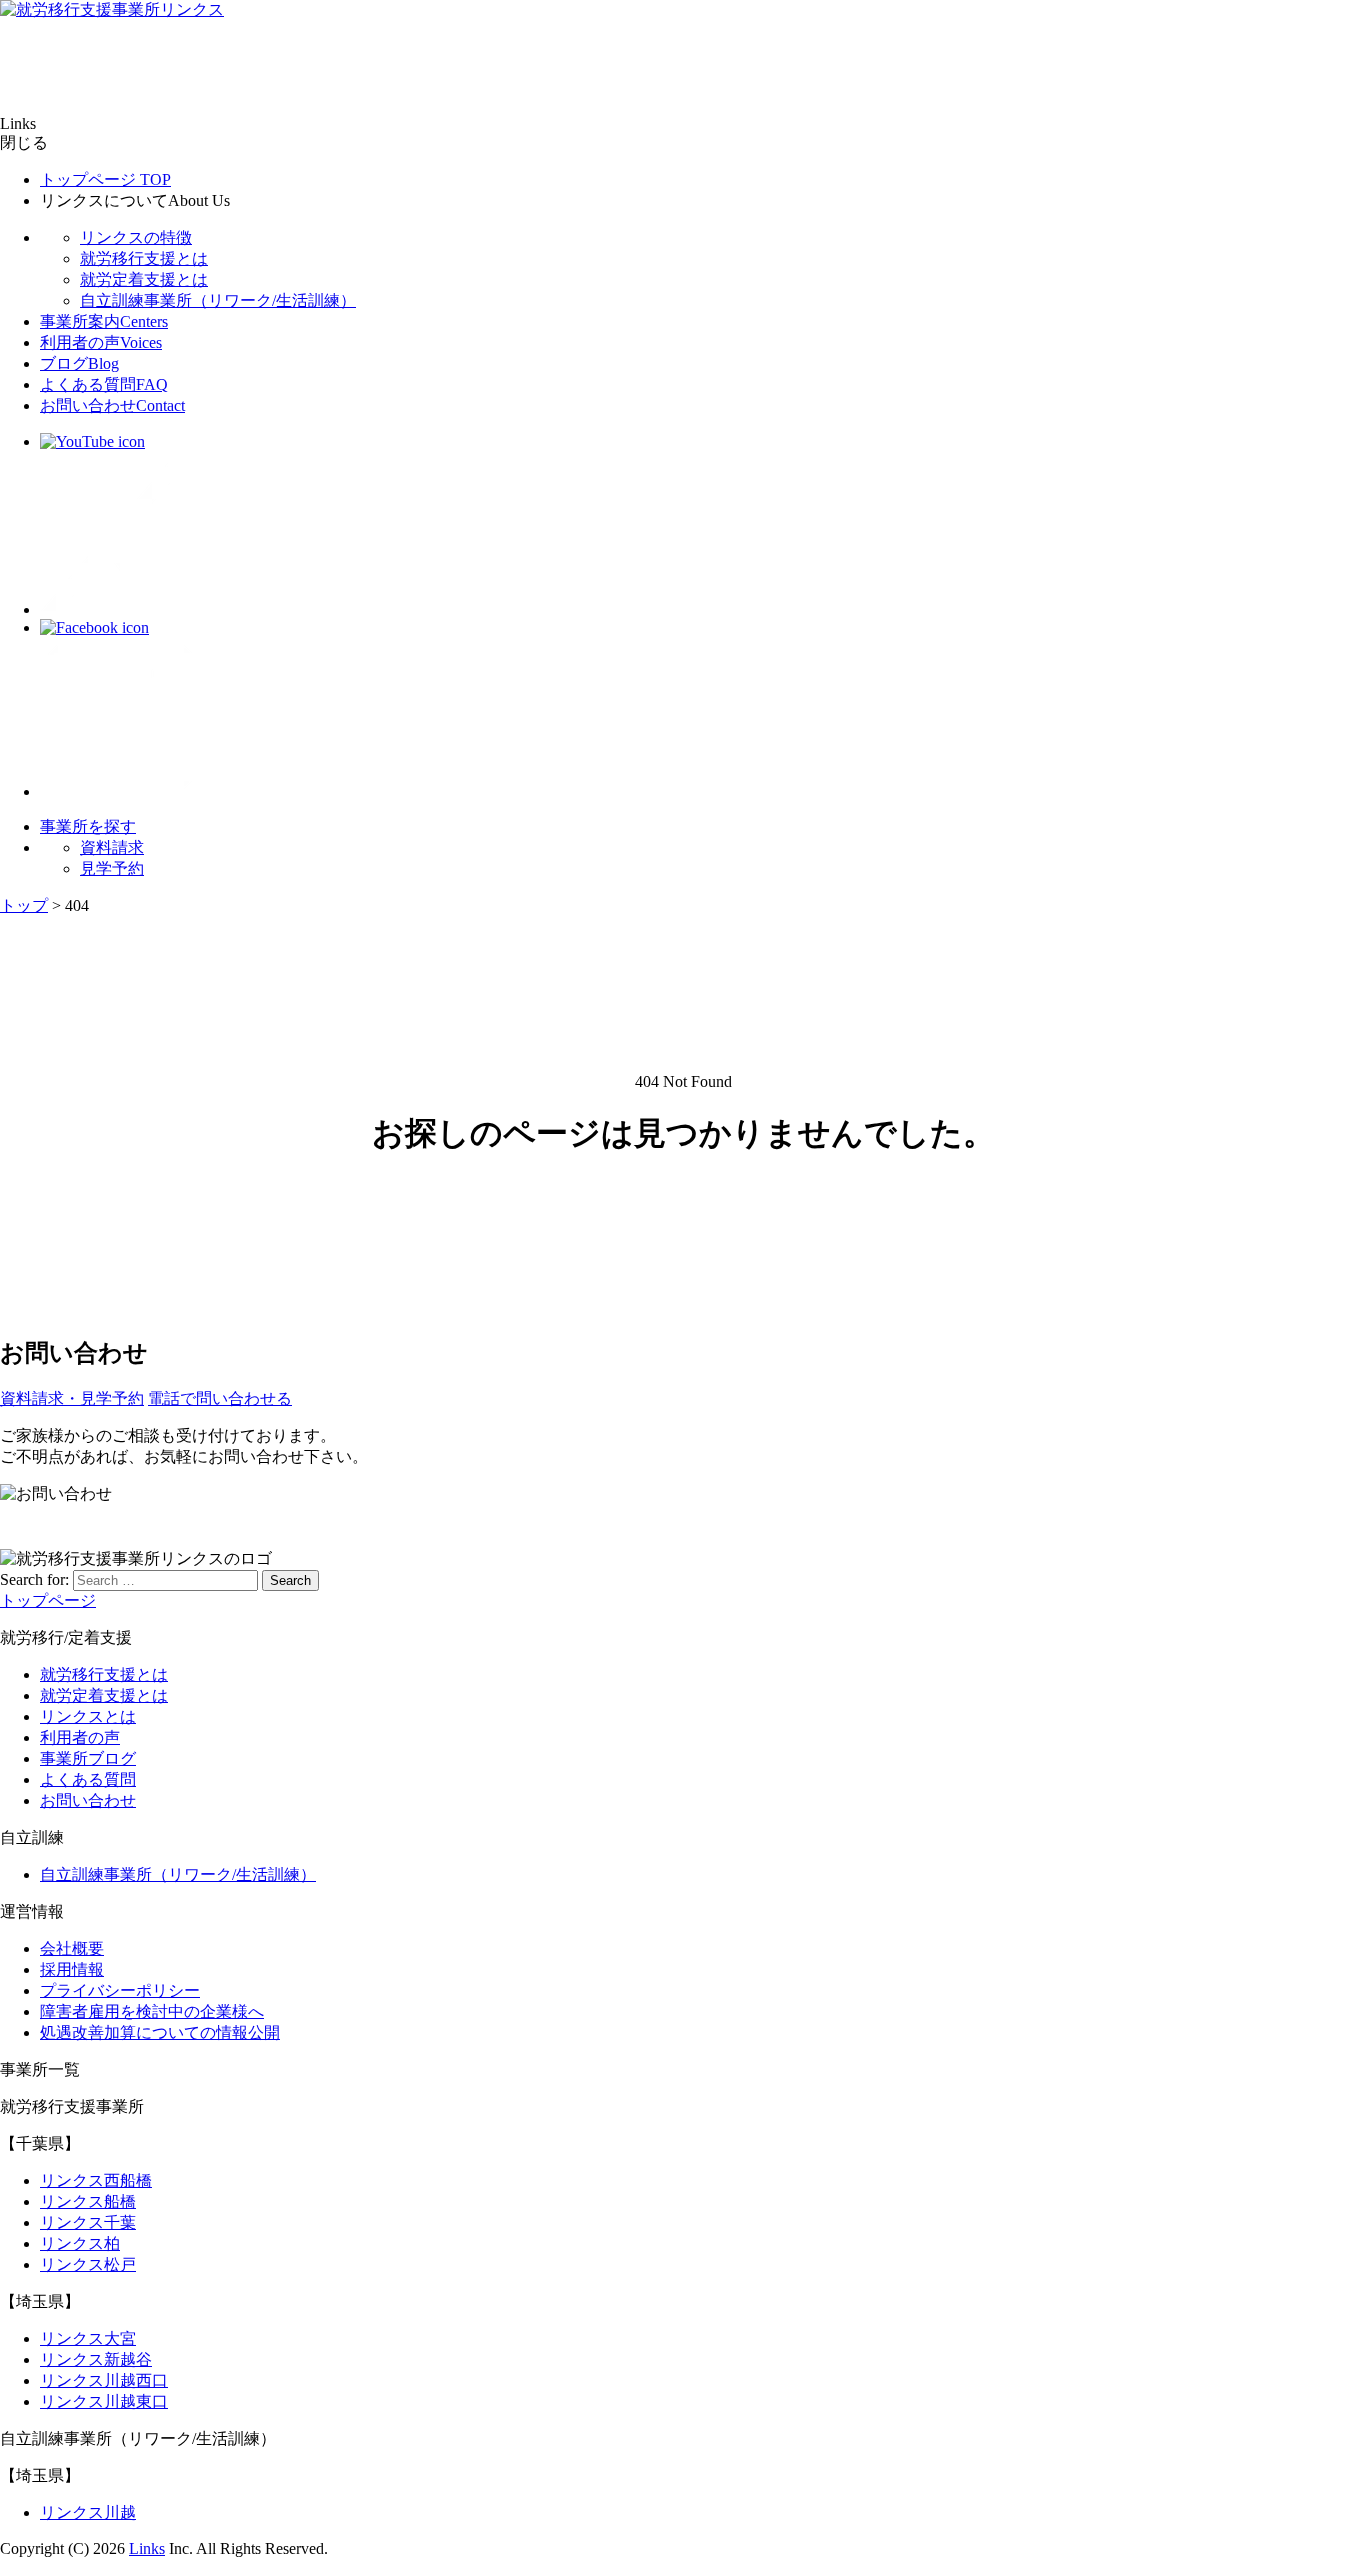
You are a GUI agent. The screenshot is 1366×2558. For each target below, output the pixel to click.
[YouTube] (92, 441)
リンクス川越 (88, 2512)
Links (147, 2548)
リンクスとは (88, 1716)
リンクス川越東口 (104, 2401)
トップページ (105, 179)
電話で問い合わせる (220, 1398)
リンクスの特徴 (136, 237)
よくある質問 (104, 384)
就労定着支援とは (144, 279)
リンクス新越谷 (96, 2359)
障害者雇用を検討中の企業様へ (152, 2011)
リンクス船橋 (88, 2201)
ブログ (79, 363)
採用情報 (72, 1969)
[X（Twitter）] (120, 609)
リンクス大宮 (88, 2338)
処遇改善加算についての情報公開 (160, 2032)
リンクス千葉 (88, 2222)
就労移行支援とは (144, 258)
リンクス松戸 (88, 2264)
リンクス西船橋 (96, 2180)
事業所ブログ (88, 1758)
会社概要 (72, 1948)
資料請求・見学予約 (72, 1398)
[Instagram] (120, 791)
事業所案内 (104, 321)
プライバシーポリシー (120, 1990)
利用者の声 (101, 342)
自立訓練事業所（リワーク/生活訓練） (218, 300)
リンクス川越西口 (104, 2380)
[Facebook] (94, 627)
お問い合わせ (112, 405)
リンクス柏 (80, 2243)
